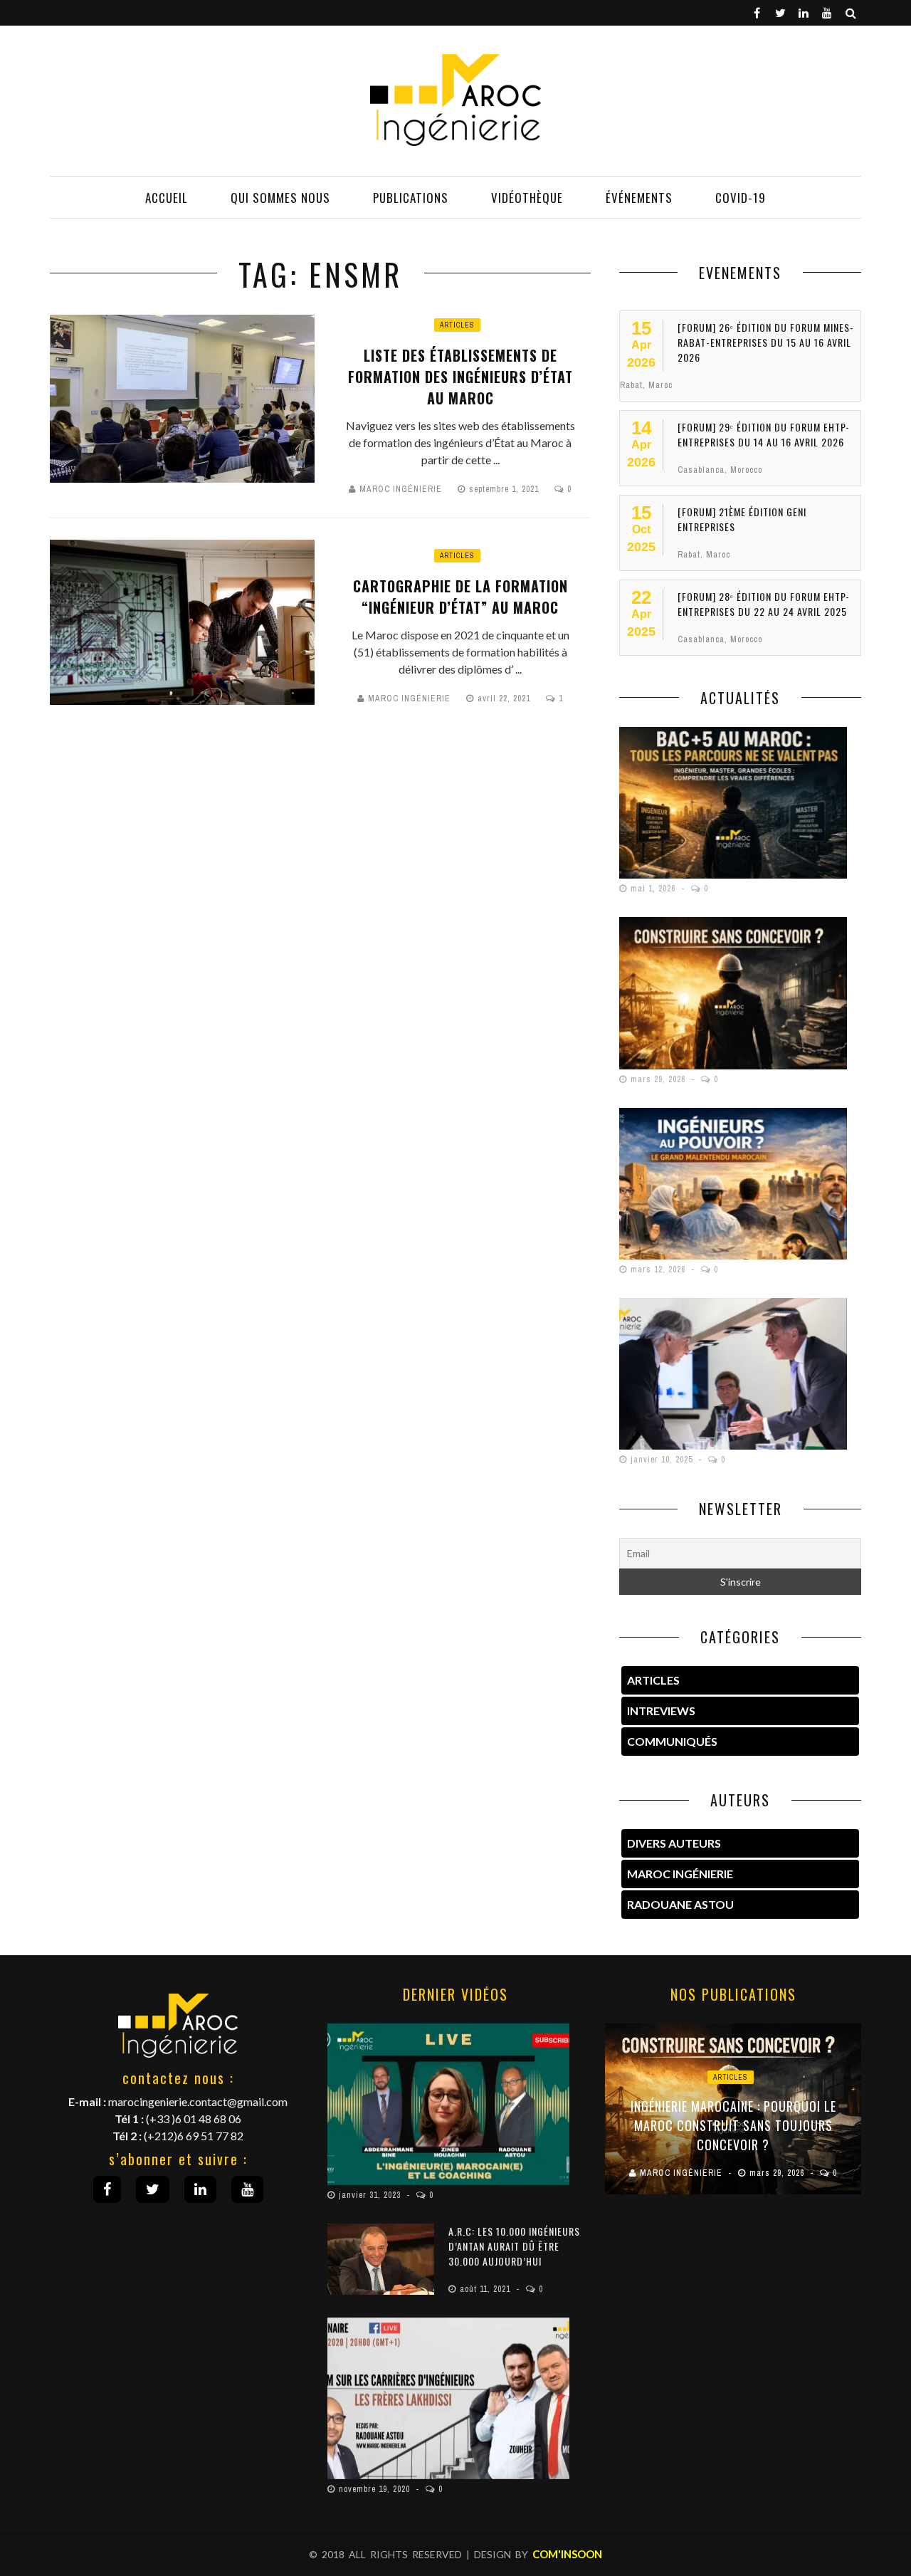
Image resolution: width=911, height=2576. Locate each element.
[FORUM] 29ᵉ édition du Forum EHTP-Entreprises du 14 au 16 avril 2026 (764, 434)
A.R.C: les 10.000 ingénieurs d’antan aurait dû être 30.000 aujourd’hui (514, 2246)
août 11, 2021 (486, 2289)
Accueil (167, 198)
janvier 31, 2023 (371, 2195)
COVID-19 (741, 198)
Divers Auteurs (674, 1843)
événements (639, 198)
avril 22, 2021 (505, 698)
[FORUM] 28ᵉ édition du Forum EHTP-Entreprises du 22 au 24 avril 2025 (764, 604)
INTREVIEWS (661, 1711)
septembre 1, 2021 (505, 489)
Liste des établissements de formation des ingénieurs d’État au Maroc (460, 377)
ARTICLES (653, 1680)
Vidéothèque (527, 198)
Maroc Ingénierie (401, 489)
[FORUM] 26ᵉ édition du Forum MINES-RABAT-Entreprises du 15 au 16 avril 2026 (766, 342)
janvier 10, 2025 (663, 1460)
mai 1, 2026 (654, 889)
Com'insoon (567, 2554)
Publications (411, 198)
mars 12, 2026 (659, 1269)
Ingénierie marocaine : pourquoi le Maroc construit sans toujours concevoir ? (733, 2125)
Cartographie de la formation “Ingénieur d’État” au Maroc (460, 597)
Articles (457, 325)
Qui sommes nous (280, 198)
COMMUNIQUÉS (672, 1741)
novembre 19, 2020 (376, 2489)
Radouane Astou (680, 1904)
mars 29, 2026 (659, 1079)
